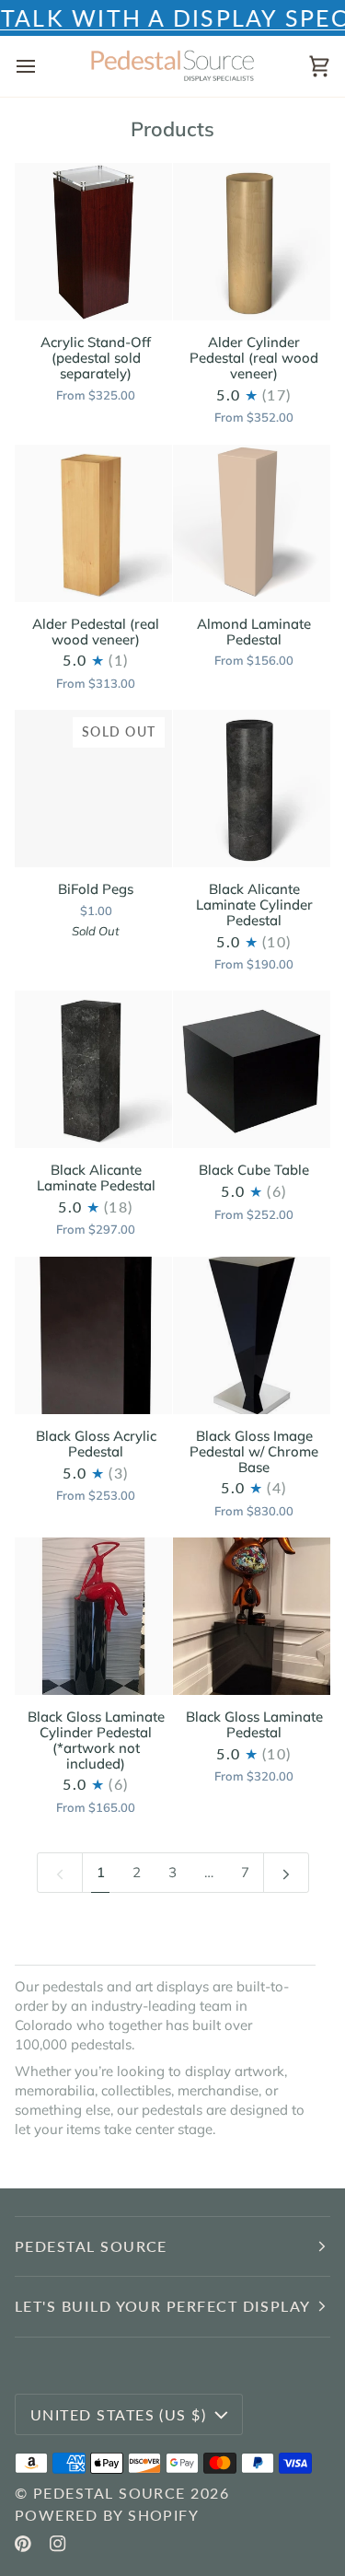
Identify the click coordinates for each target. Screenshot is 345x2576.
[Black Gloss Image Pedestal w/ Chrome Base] (252, 1335)
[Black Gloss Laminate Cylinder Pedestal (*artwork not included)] (93, 1616)
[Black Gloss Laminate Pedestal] (252, 1616)
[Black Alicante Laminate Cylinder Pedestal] (252, 789)
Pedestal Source (109, 2493)
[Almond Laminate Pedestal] (252, 523)
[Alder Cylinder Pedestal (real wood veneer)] (252, 242)
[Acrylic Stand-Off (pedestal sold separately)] (93, 242)
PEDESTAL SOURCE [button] (91, 2246)
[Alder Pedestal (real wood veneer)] (93, 523)
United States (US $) (118, 2414)
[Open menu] (42, 66)
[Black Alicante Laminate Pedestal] (93, 1069)
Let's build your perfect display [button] (163, 2306)
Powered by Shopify (107, 2515)
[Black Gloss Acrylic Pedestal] (93, 1335)
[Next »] (286, 1872)
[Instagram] (58, 2544)
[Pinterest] (23, 2544)
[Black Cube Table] (252, 1069)
